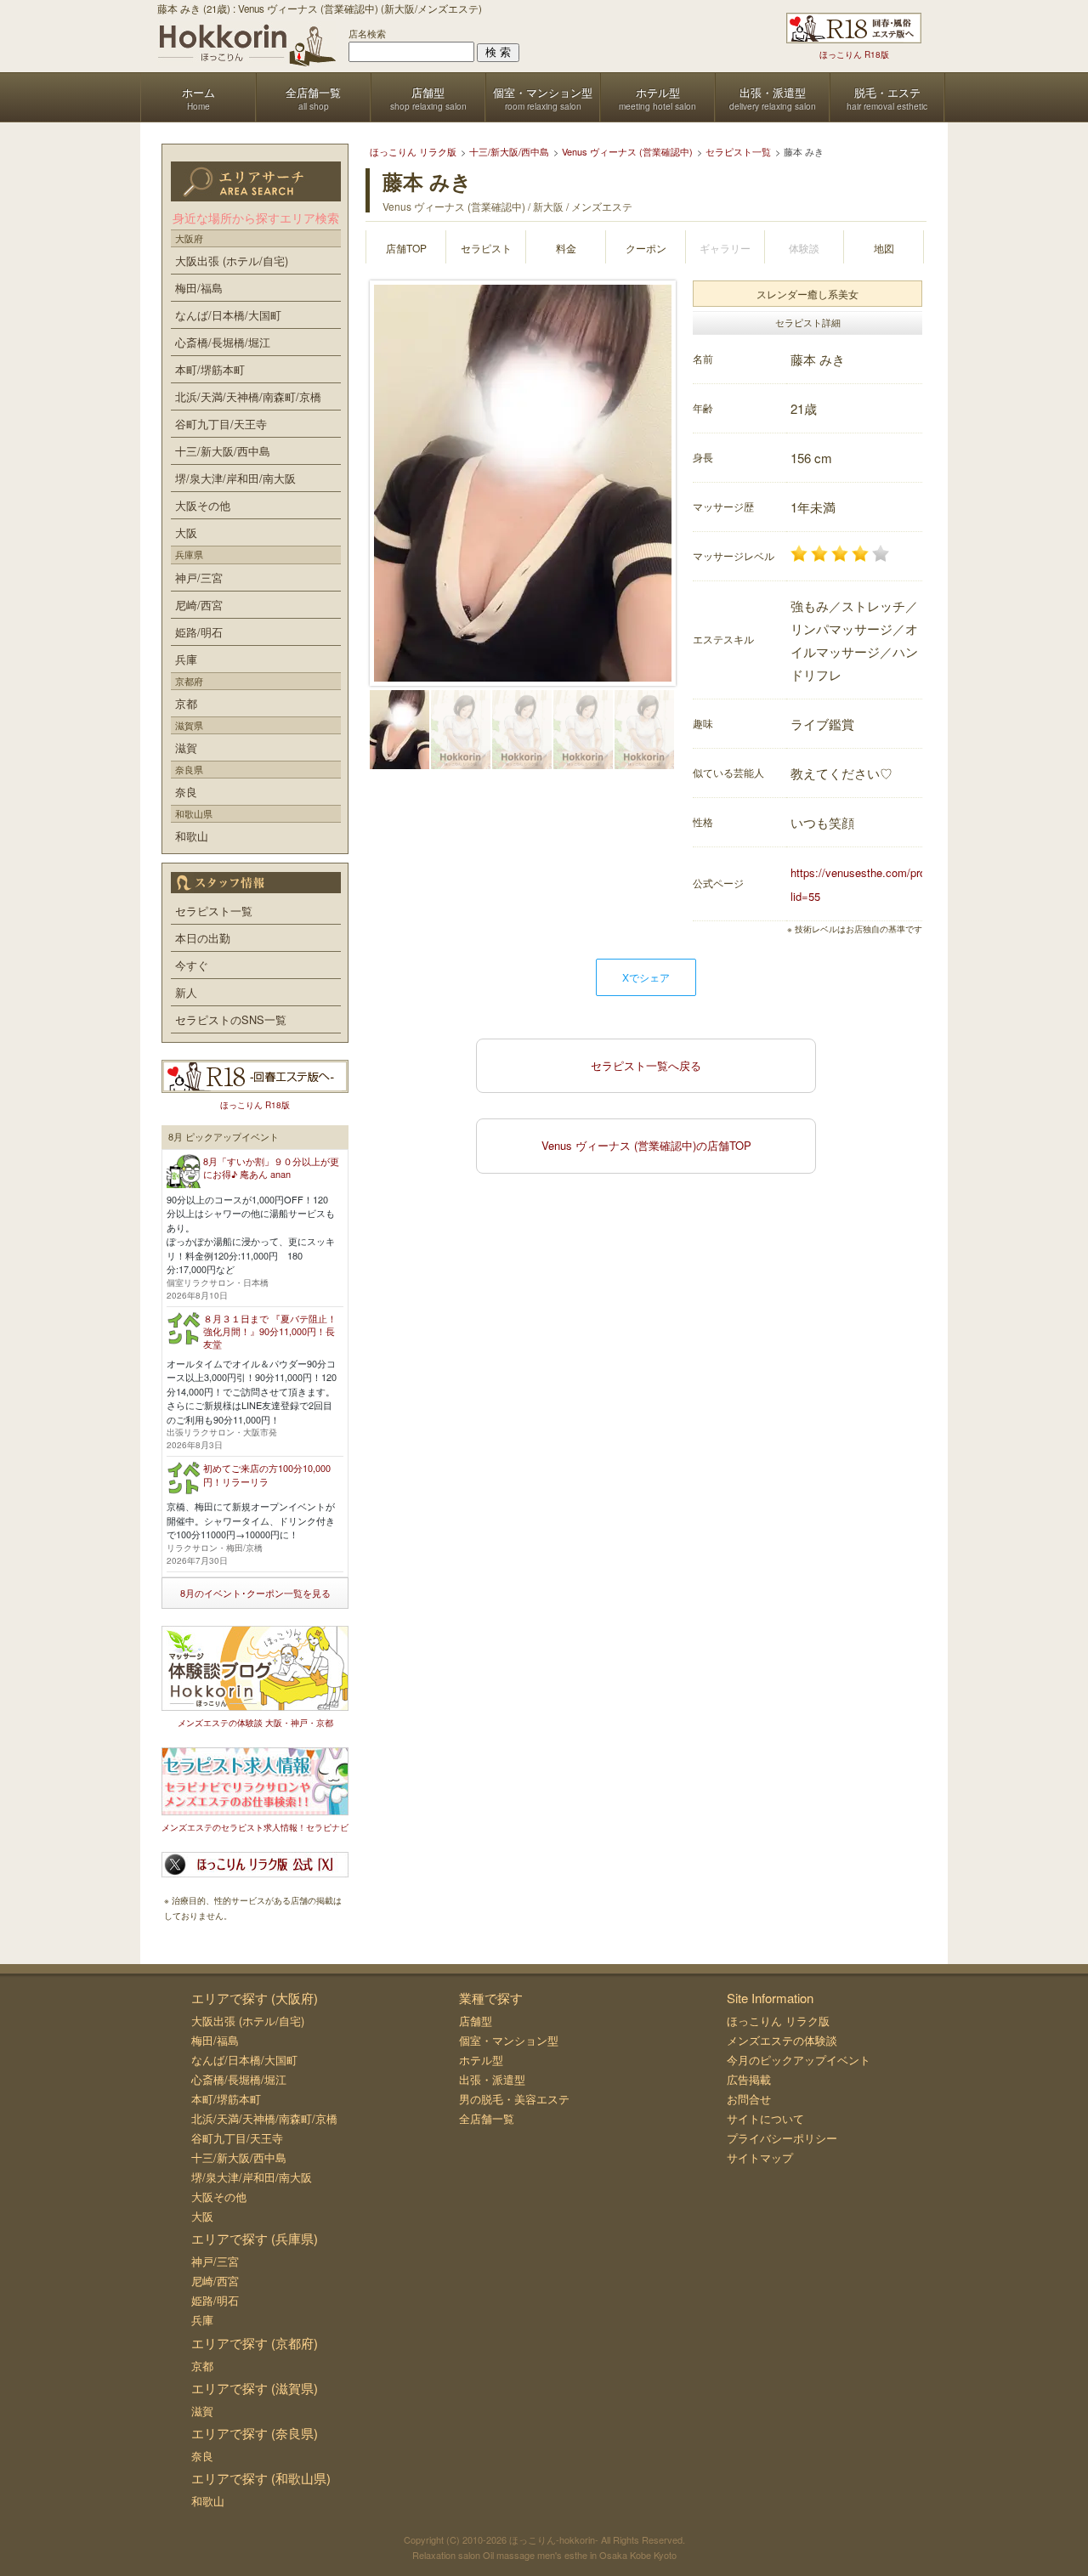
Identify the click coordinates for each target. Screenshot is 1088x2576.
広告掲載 (749, 2079)
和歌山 (192, 836)
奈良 (186, 792)
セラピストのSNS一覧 (231, 1019)
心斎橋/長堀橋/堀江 (223, 342)
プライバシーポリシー (782, 2138)
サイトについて (765, 2118)
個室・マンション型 (509, 2040)
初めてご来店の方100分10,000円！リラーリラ (267, 1474)
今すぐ (192, 965)
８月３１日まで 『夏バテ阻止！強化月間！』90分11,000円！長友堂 (270, 1331)
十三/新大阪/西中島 (223, 451)
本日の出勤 (203, 938)
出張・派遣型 (492, 2079)
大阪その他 (203, 505)
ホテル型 (481, 2060)
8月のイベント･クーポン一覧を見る (255, 1593)
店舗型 (476, 2021)
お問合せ (749, 2099)
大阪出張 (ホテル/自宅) (232, 260)
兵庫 (186, 659)
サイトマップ (760, 2157)
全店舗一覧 (487, 2118)
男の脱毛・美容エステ (514, 2099)
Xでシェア (646, 977)
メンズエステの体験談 (782, 2040)
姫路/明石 (199, 632)
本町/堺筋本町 (210, 369)
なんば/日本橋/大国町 (228, 315)
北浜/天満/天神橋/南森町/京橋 (248, 396)
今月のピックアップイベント (799, 2060)
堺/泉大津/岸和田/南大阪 (235, 478)
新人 (186, 992)
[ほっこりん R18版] (854, 28)
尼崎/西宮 (199, 605)
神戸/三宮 (199, 577)
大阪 (186, 532)
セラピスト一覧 (214, 911)
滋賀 (186, 747)
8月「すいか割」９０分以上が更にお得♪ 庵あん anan (271, 1167)
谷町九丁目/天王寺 (221, 424)
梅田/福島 (199, 288)
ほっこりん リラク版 (778, 2021)
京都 (186, 703)
